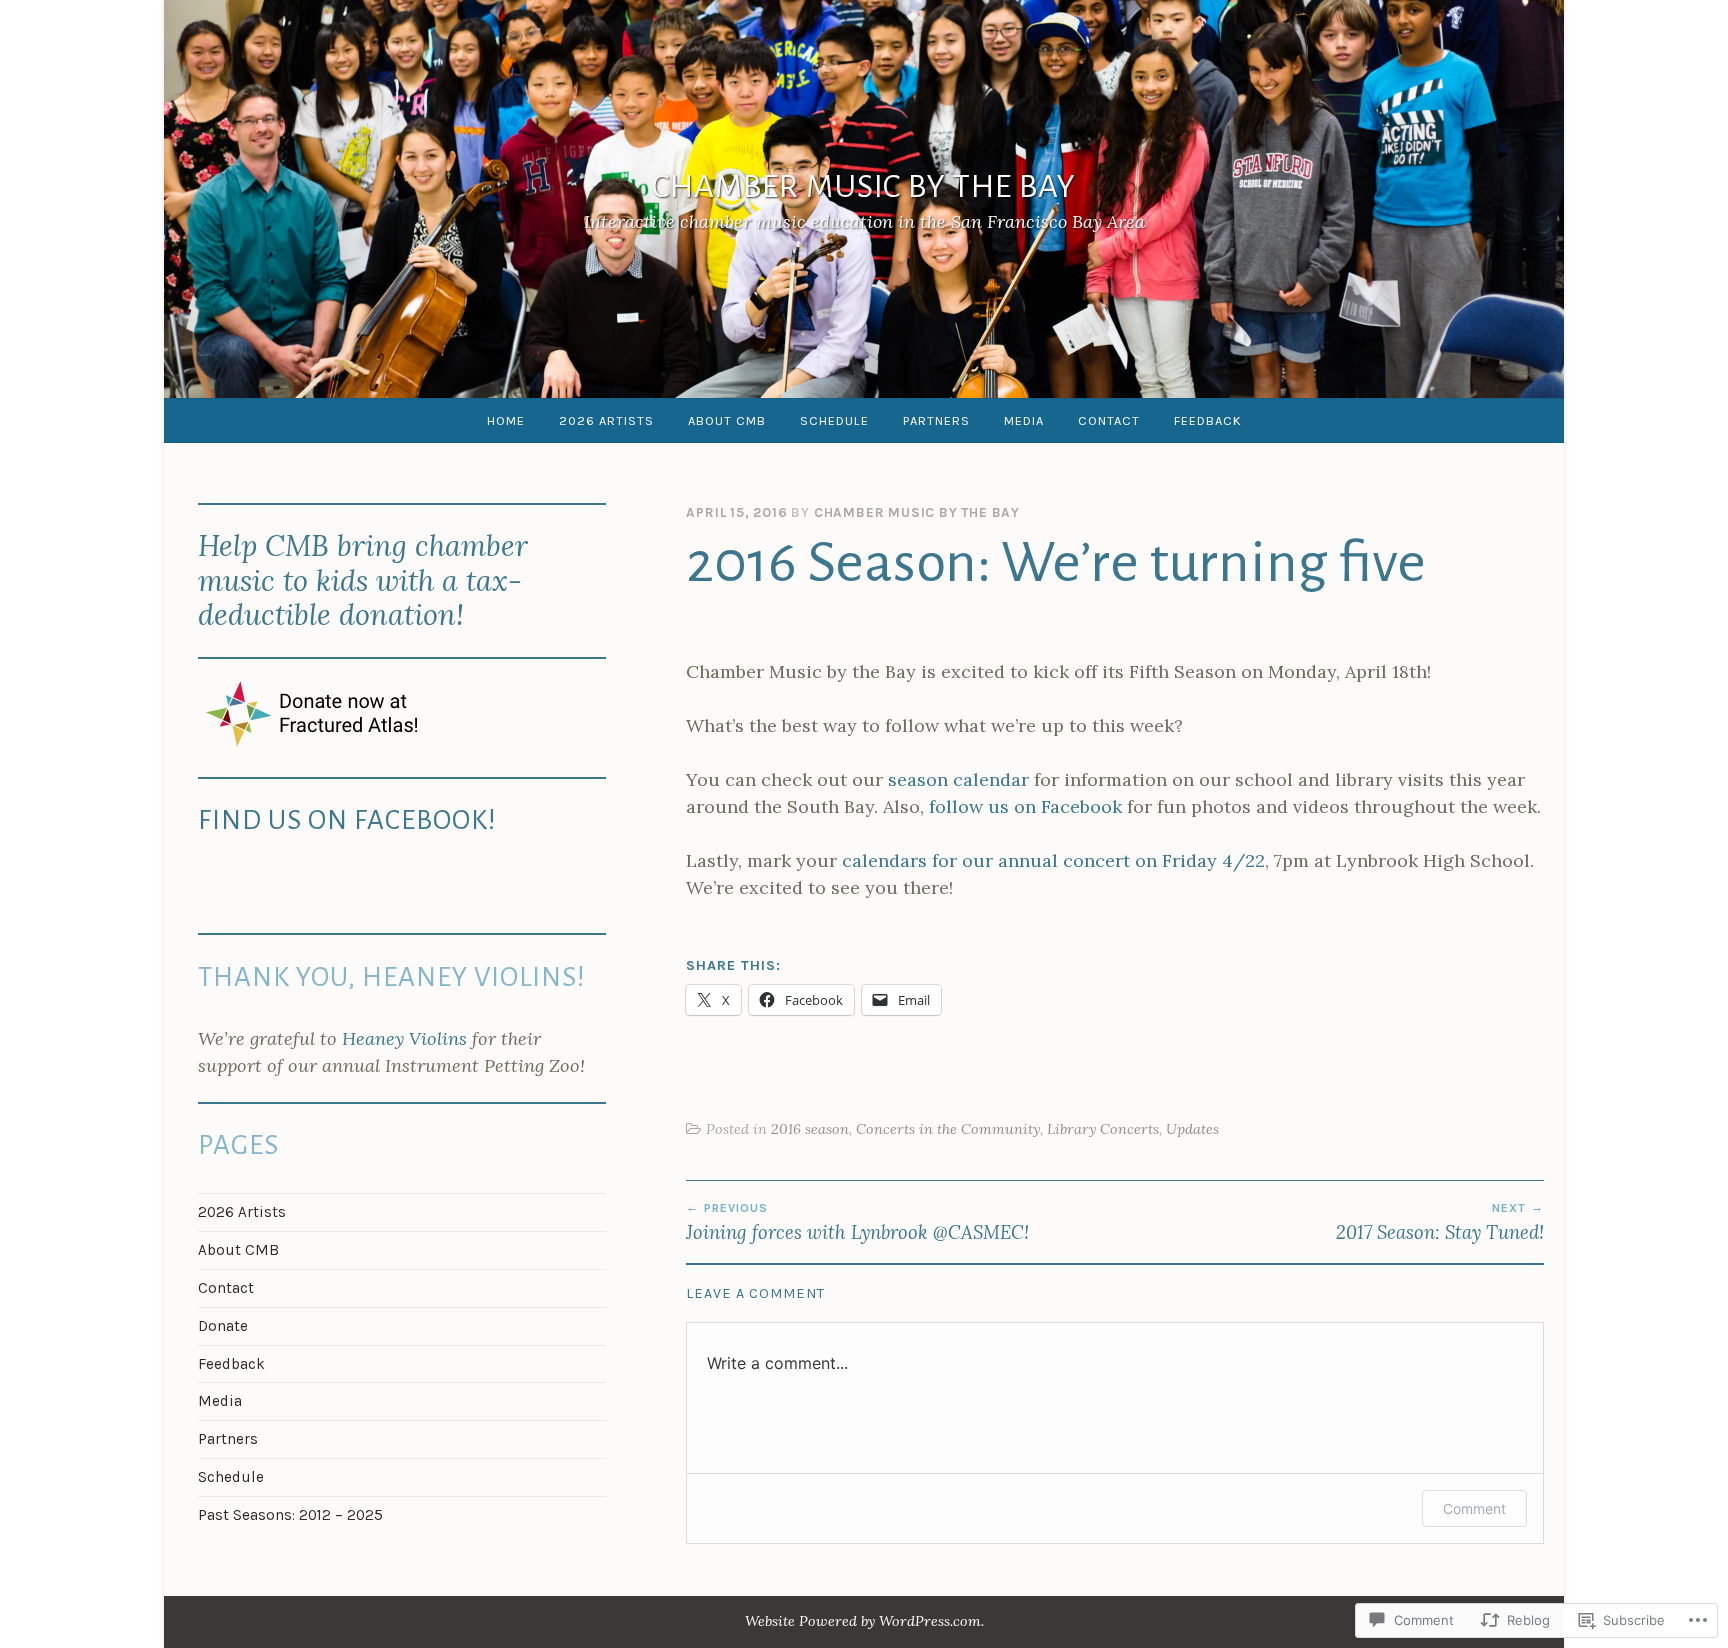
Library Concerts (1103, 1129)
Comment (1474, 1508)
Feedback (1208, 420)
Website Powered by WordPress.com (863, 1621)
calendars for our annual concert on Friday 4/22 (1053, 860)
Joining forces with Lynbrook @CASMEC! (857, 1222)
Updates (1192, 1129)
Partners (936, 420)
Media (1024, 420)
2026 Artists (606, 420)
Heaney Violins (404, 1038)
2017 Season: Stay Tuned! (1440, 1222)
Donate (223, 1326)
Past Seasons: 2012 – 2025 (290, 1515)
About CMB (727, 420)
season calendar (958, 779)
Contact (1109, 420)
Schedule (834, 420)
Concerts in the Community (948, 1129)
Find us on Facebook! (347, 820)
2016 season (810, 1129)
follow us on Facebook (1025, 806)
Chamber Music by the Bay (864, 187)
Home (506, 420)
